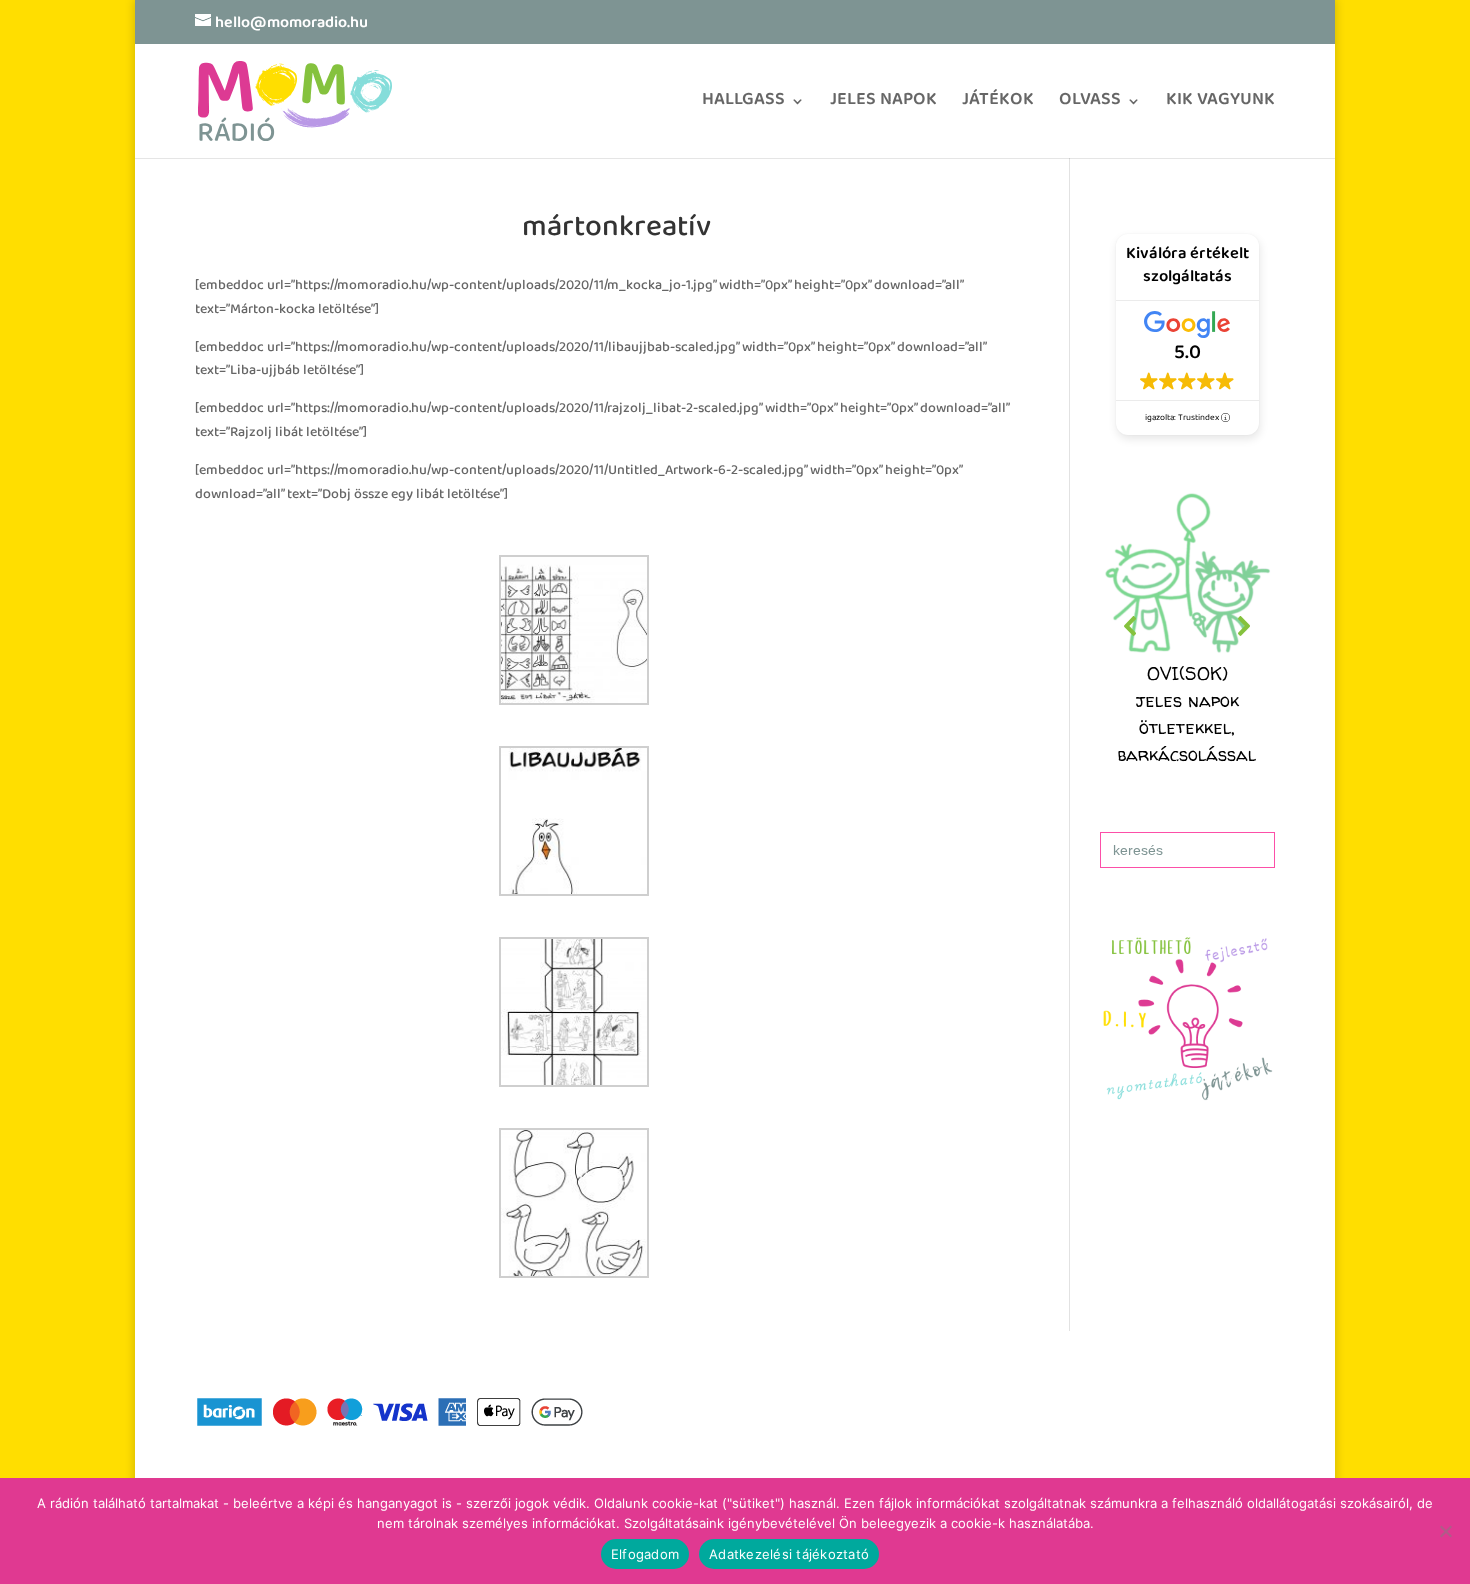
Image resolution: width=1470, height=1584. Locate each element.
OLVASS (1090, 106)
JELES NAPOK (883, 106)
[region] (1187, 626)
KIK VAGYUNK (1220, 106)
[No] (1445, 1531)
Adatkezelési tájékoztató (789, 1554)
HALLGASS (743, 106)
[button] (1187, 626)
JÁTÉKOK (998, 106)
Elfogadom (645, 1554)
